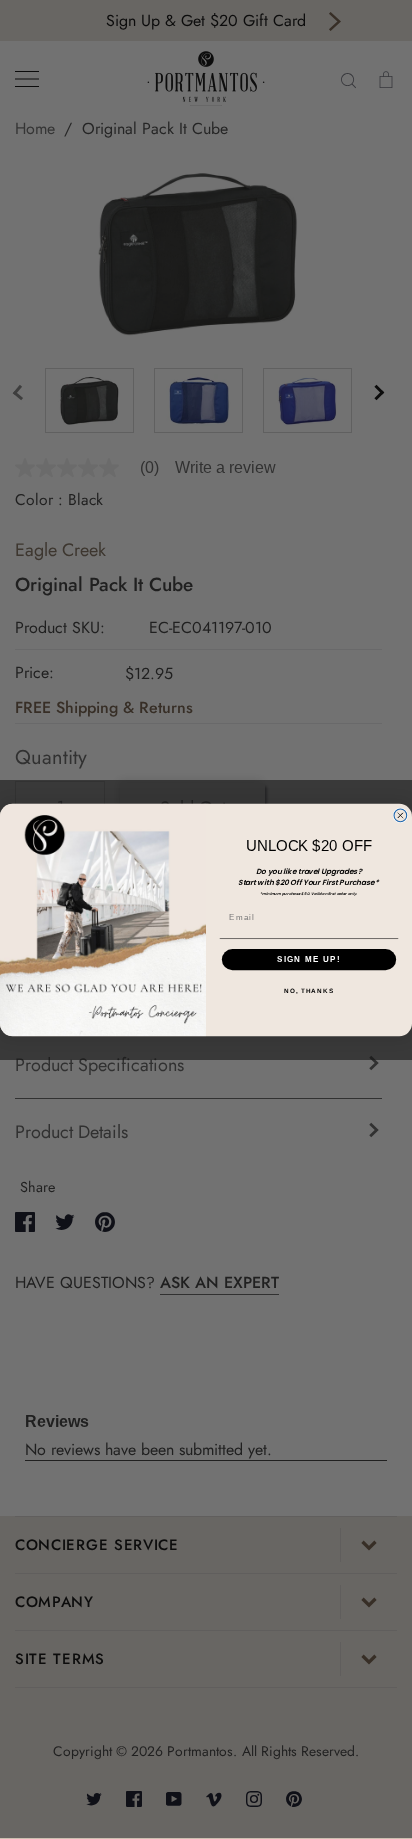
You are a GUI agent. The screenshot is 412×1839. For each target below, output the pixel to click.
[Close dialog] (400, 815)
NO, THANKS (309, 990)
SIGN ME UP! (309, 959)
